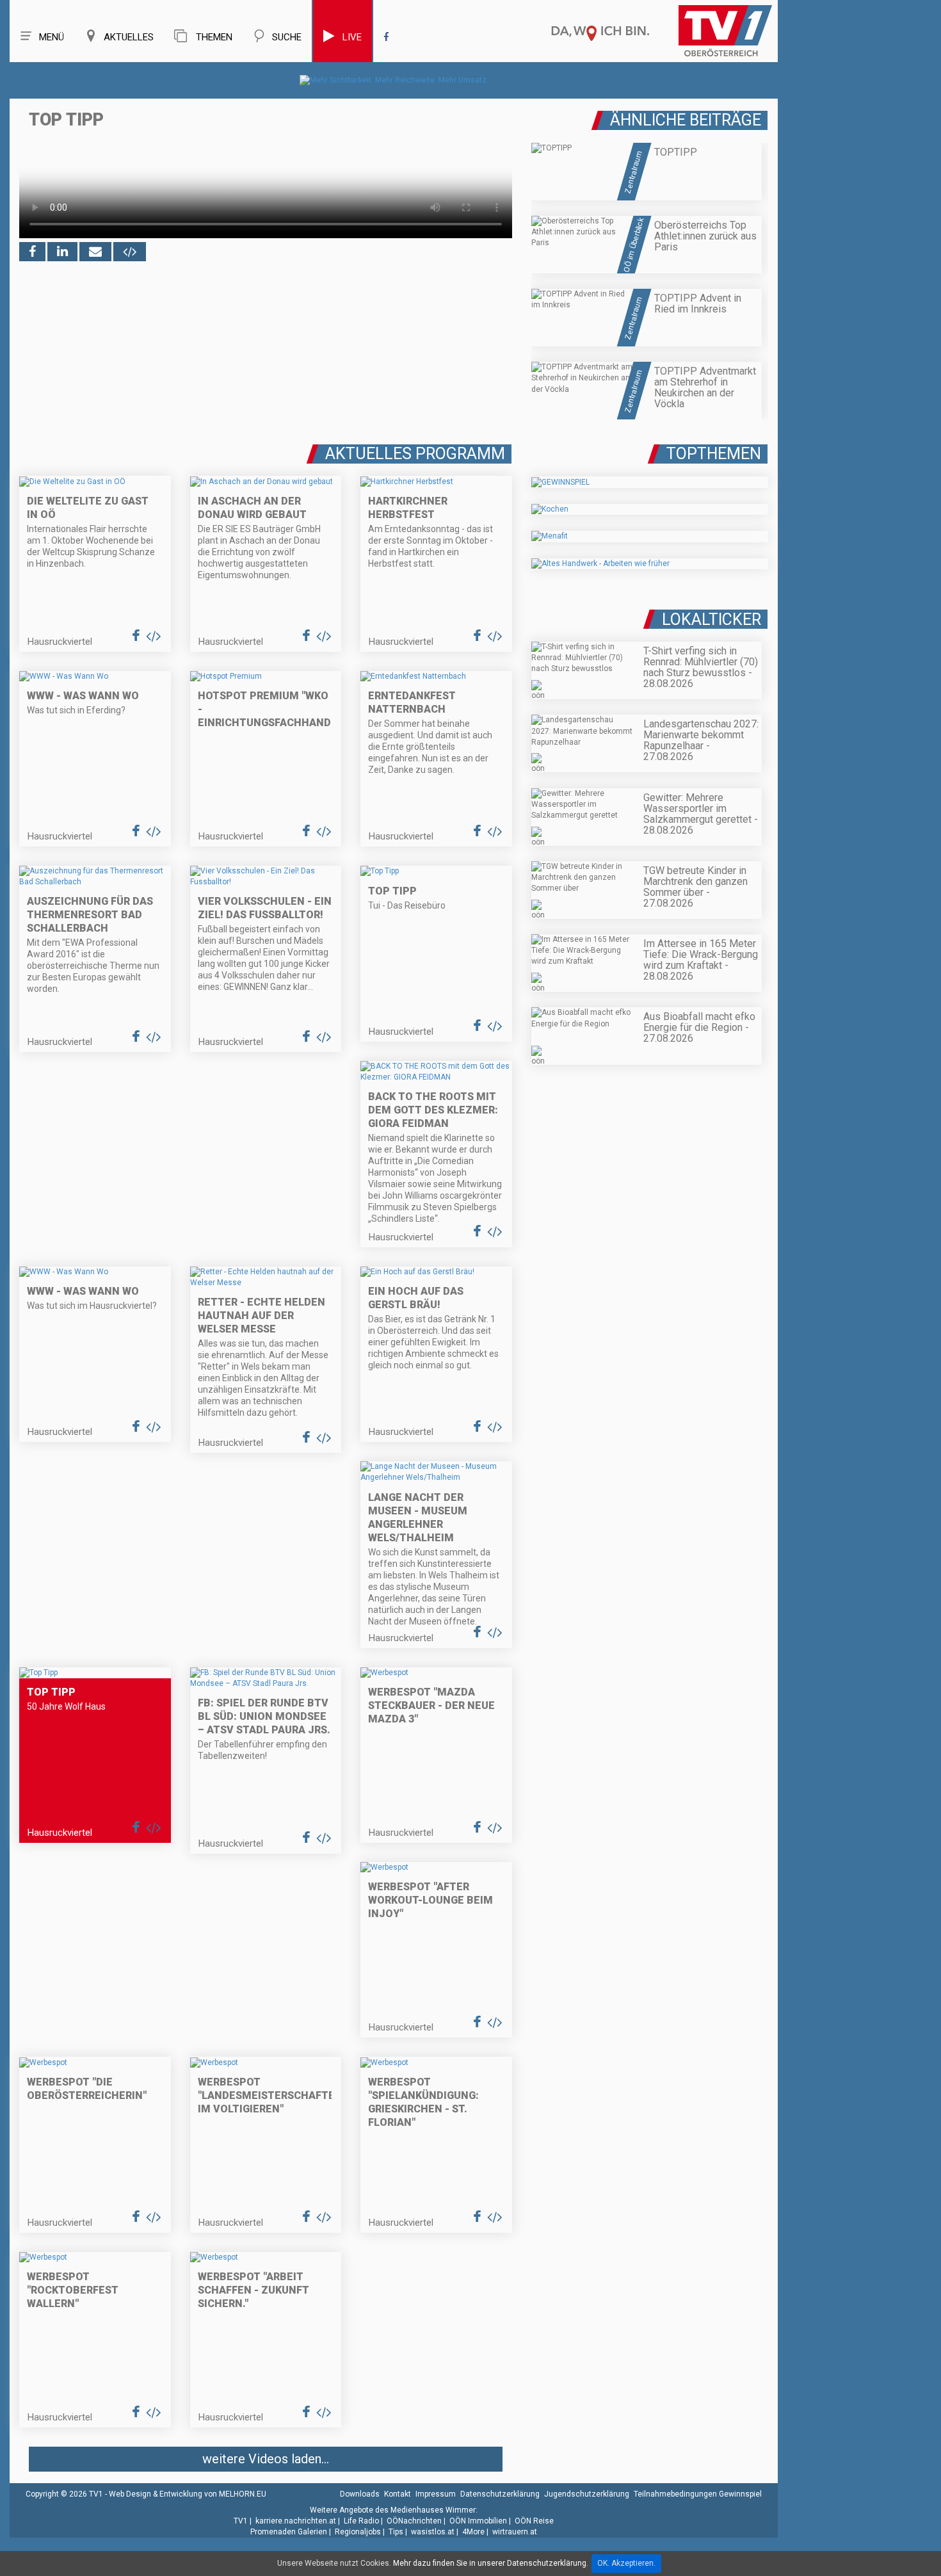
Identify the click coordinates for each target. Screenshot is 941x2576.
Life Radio (361, 2521)
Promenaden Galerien (289, 2532)
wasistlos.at (433, 2532)
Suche (287, 37)
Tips (396, 2532)
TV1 (241, 2521)
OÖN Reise (534, 2521)
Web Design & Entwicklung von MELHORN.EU (188, 2494)
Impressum (436, 2494)
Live (352, 37)
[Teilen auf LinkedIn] (62, 252)
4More (473, 2532)
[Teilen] (95, 252)
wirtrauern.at (515, 2532)
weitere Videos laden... (266, 2459)
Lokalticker (712, 620)
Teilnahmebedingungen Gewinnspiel (698, 2494)
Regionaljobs (358, 2532)
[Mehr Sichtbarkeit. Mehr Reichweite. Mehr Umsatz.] (394, 80)
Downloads (360, 2494)
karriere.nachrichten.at (296, 2521)
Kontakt (398, 2494)
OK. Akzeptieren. (626, 2563)
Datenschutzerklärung (500, 2494)
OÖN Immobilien (478, 2521)
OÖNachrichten (414, 2521)
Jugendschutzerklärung (587, 2494)
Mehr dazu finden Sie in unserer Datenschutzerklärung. (491, 2563)
